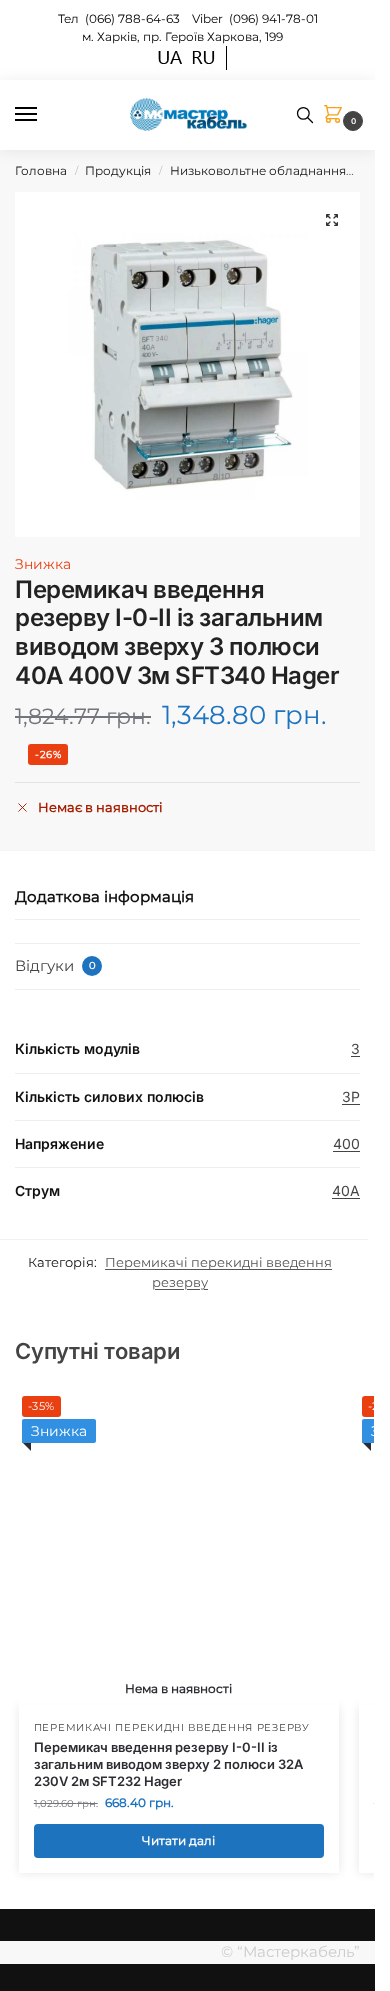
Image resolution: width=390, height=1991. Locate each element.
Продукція (118, 170)
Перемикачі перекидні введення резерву (172, 1727)
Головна (41, 170)
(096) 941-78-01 (273, 18)
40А (346, 1190)
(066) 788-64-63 (134, 18)
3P (351, 1096)
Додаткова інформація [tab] (104, 896)
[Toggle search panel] (305, 115)
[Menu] (45, 115)
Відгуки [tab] (55, 965)
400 (346, 1143)
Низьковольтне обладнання (258, 170)
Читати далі (178, 1840)
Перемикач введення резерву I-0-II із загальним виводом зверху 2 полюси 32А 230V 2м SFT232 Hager (168, 1764)
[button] (337, 115)
